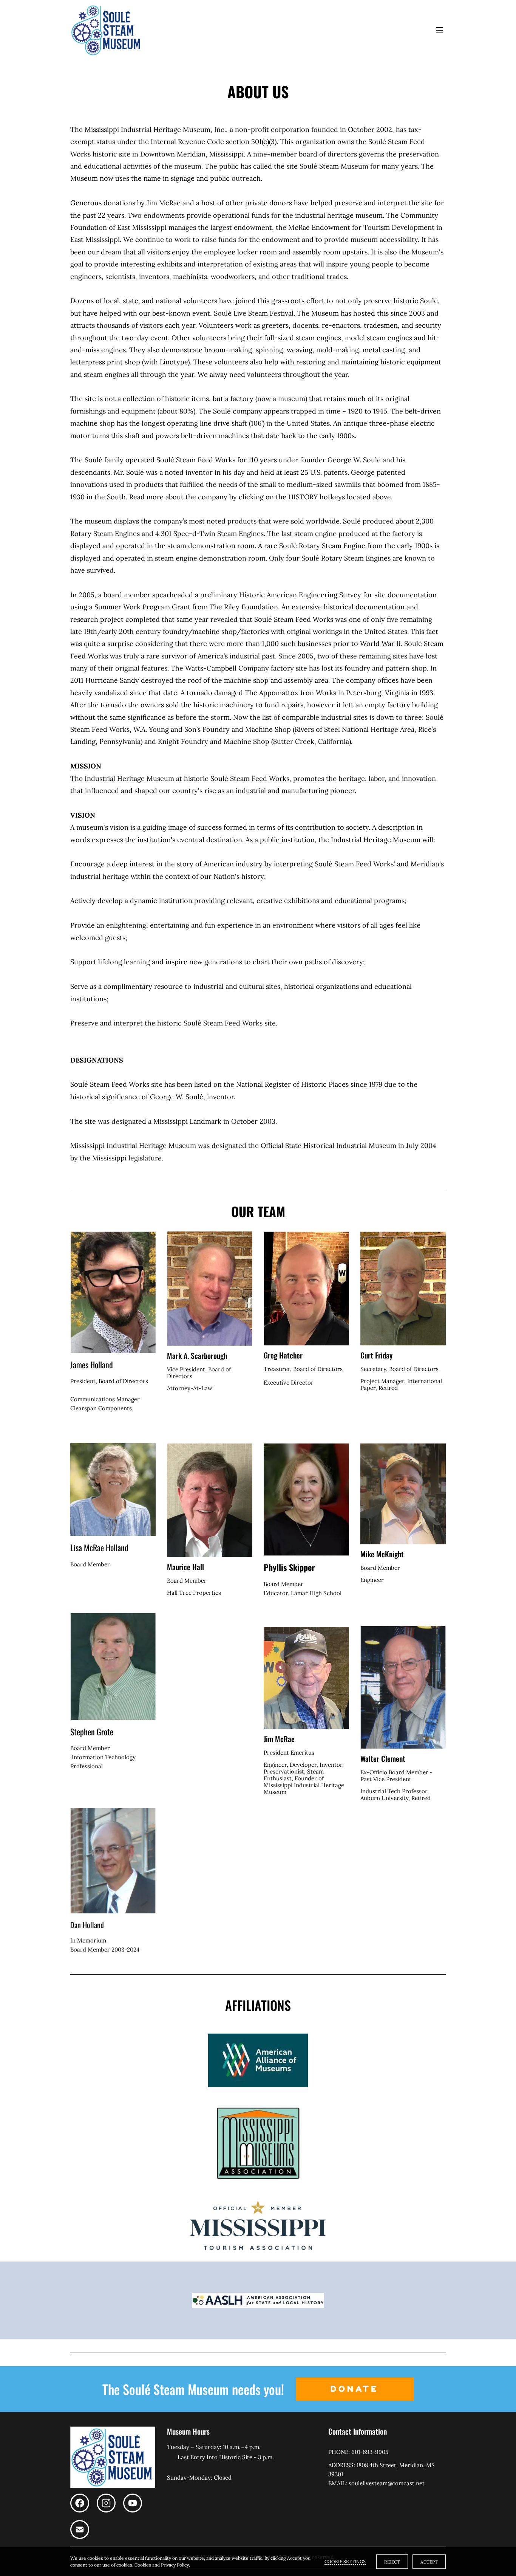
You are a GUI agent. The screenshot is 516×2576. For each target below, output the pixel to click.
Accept (429, 2562)
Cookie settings (345, 2561)
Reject (392, 2562)
